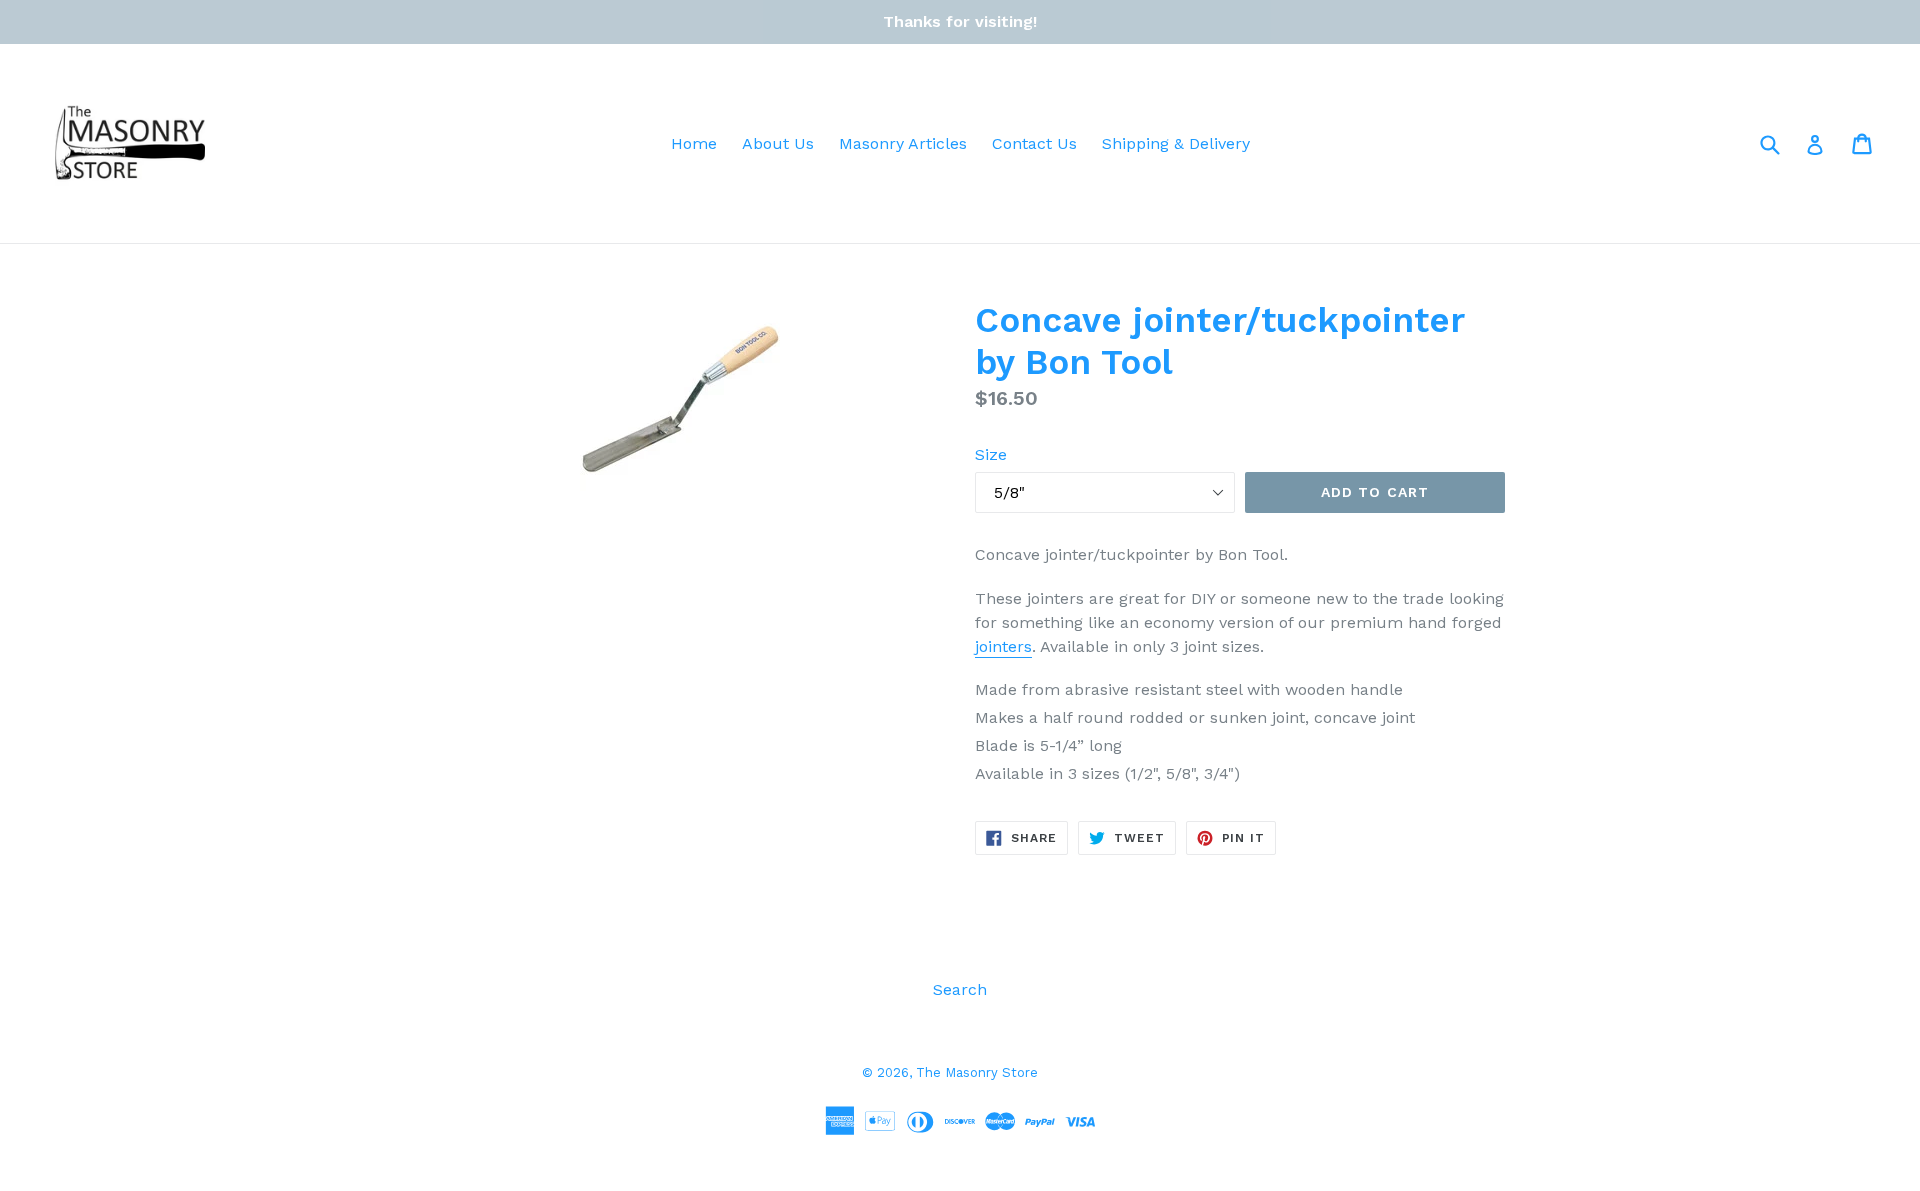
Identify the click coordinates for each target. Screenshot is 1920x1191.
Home (694, 143)
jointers (1003, 646)
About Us (778, 143)
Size (991, 454)
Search (960, 989)
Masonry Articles (903, 143)
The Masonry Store (977, 1072)
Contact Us (1034, 143)
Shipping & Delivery (1176, 143)
